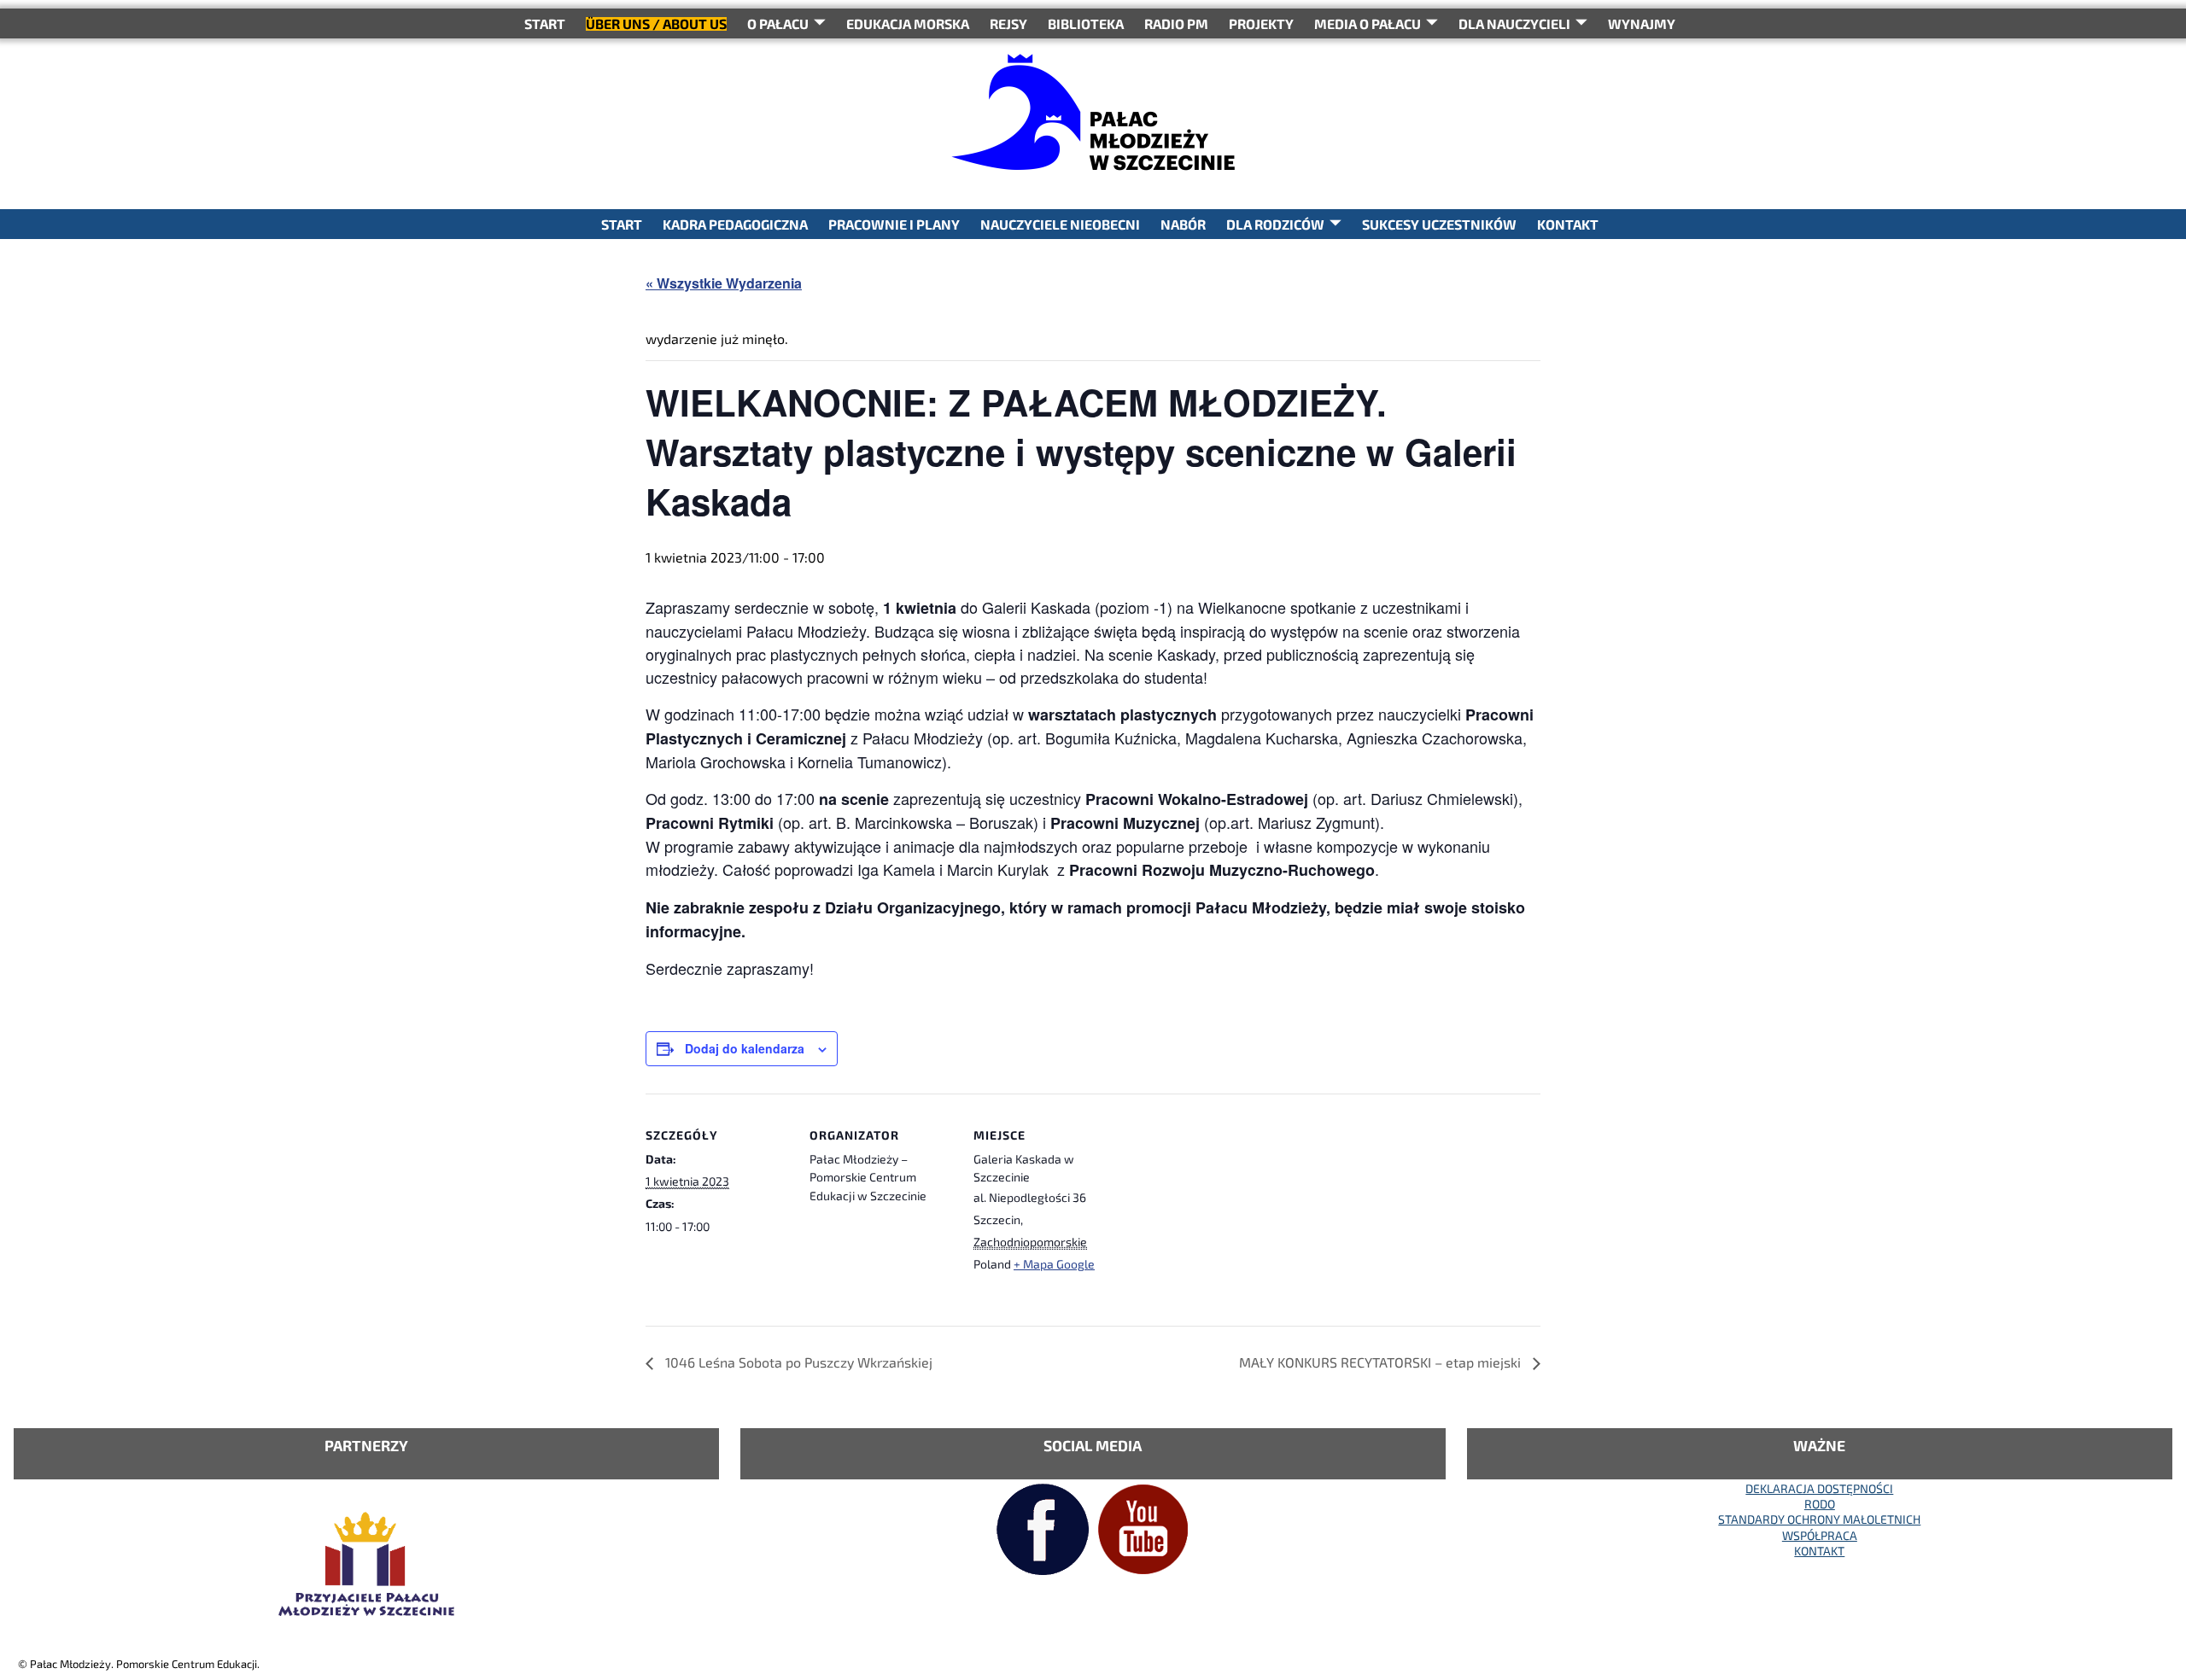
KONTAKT (1568, 224)
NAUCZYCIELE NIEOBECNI (1060, 224)
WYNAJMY (1642, 23)
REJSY (1008, 23)
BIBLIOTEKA (1086, 23)
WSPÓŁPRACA (1820, 1535)
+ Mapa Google (1054, 1264)
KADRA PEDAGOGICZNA (735, 224)
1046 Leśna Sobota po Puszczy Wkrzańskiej (797, 1362)
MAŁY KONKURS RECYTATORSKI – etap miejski (1382, 1362)
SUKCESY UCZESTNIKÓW (1439, 224)
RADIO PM (1176, 23)
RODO (1820, 1504)
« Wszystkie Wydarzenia (724, 283)
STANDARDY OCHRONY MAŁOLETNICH (1819, 1519)
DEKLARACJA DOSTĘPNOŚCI (1819, 1488)
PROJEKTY (1261, 23)
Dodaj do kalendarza (745, 1048)
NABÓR (1183, 224)
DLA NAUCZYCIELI (1514, 23)
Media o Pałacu (1368, 23)
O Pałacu (778, 23)
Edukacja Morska (908, 23)
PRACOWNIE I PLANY (894, 224)
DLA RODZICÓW (1275, 224)
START (545, 23)
